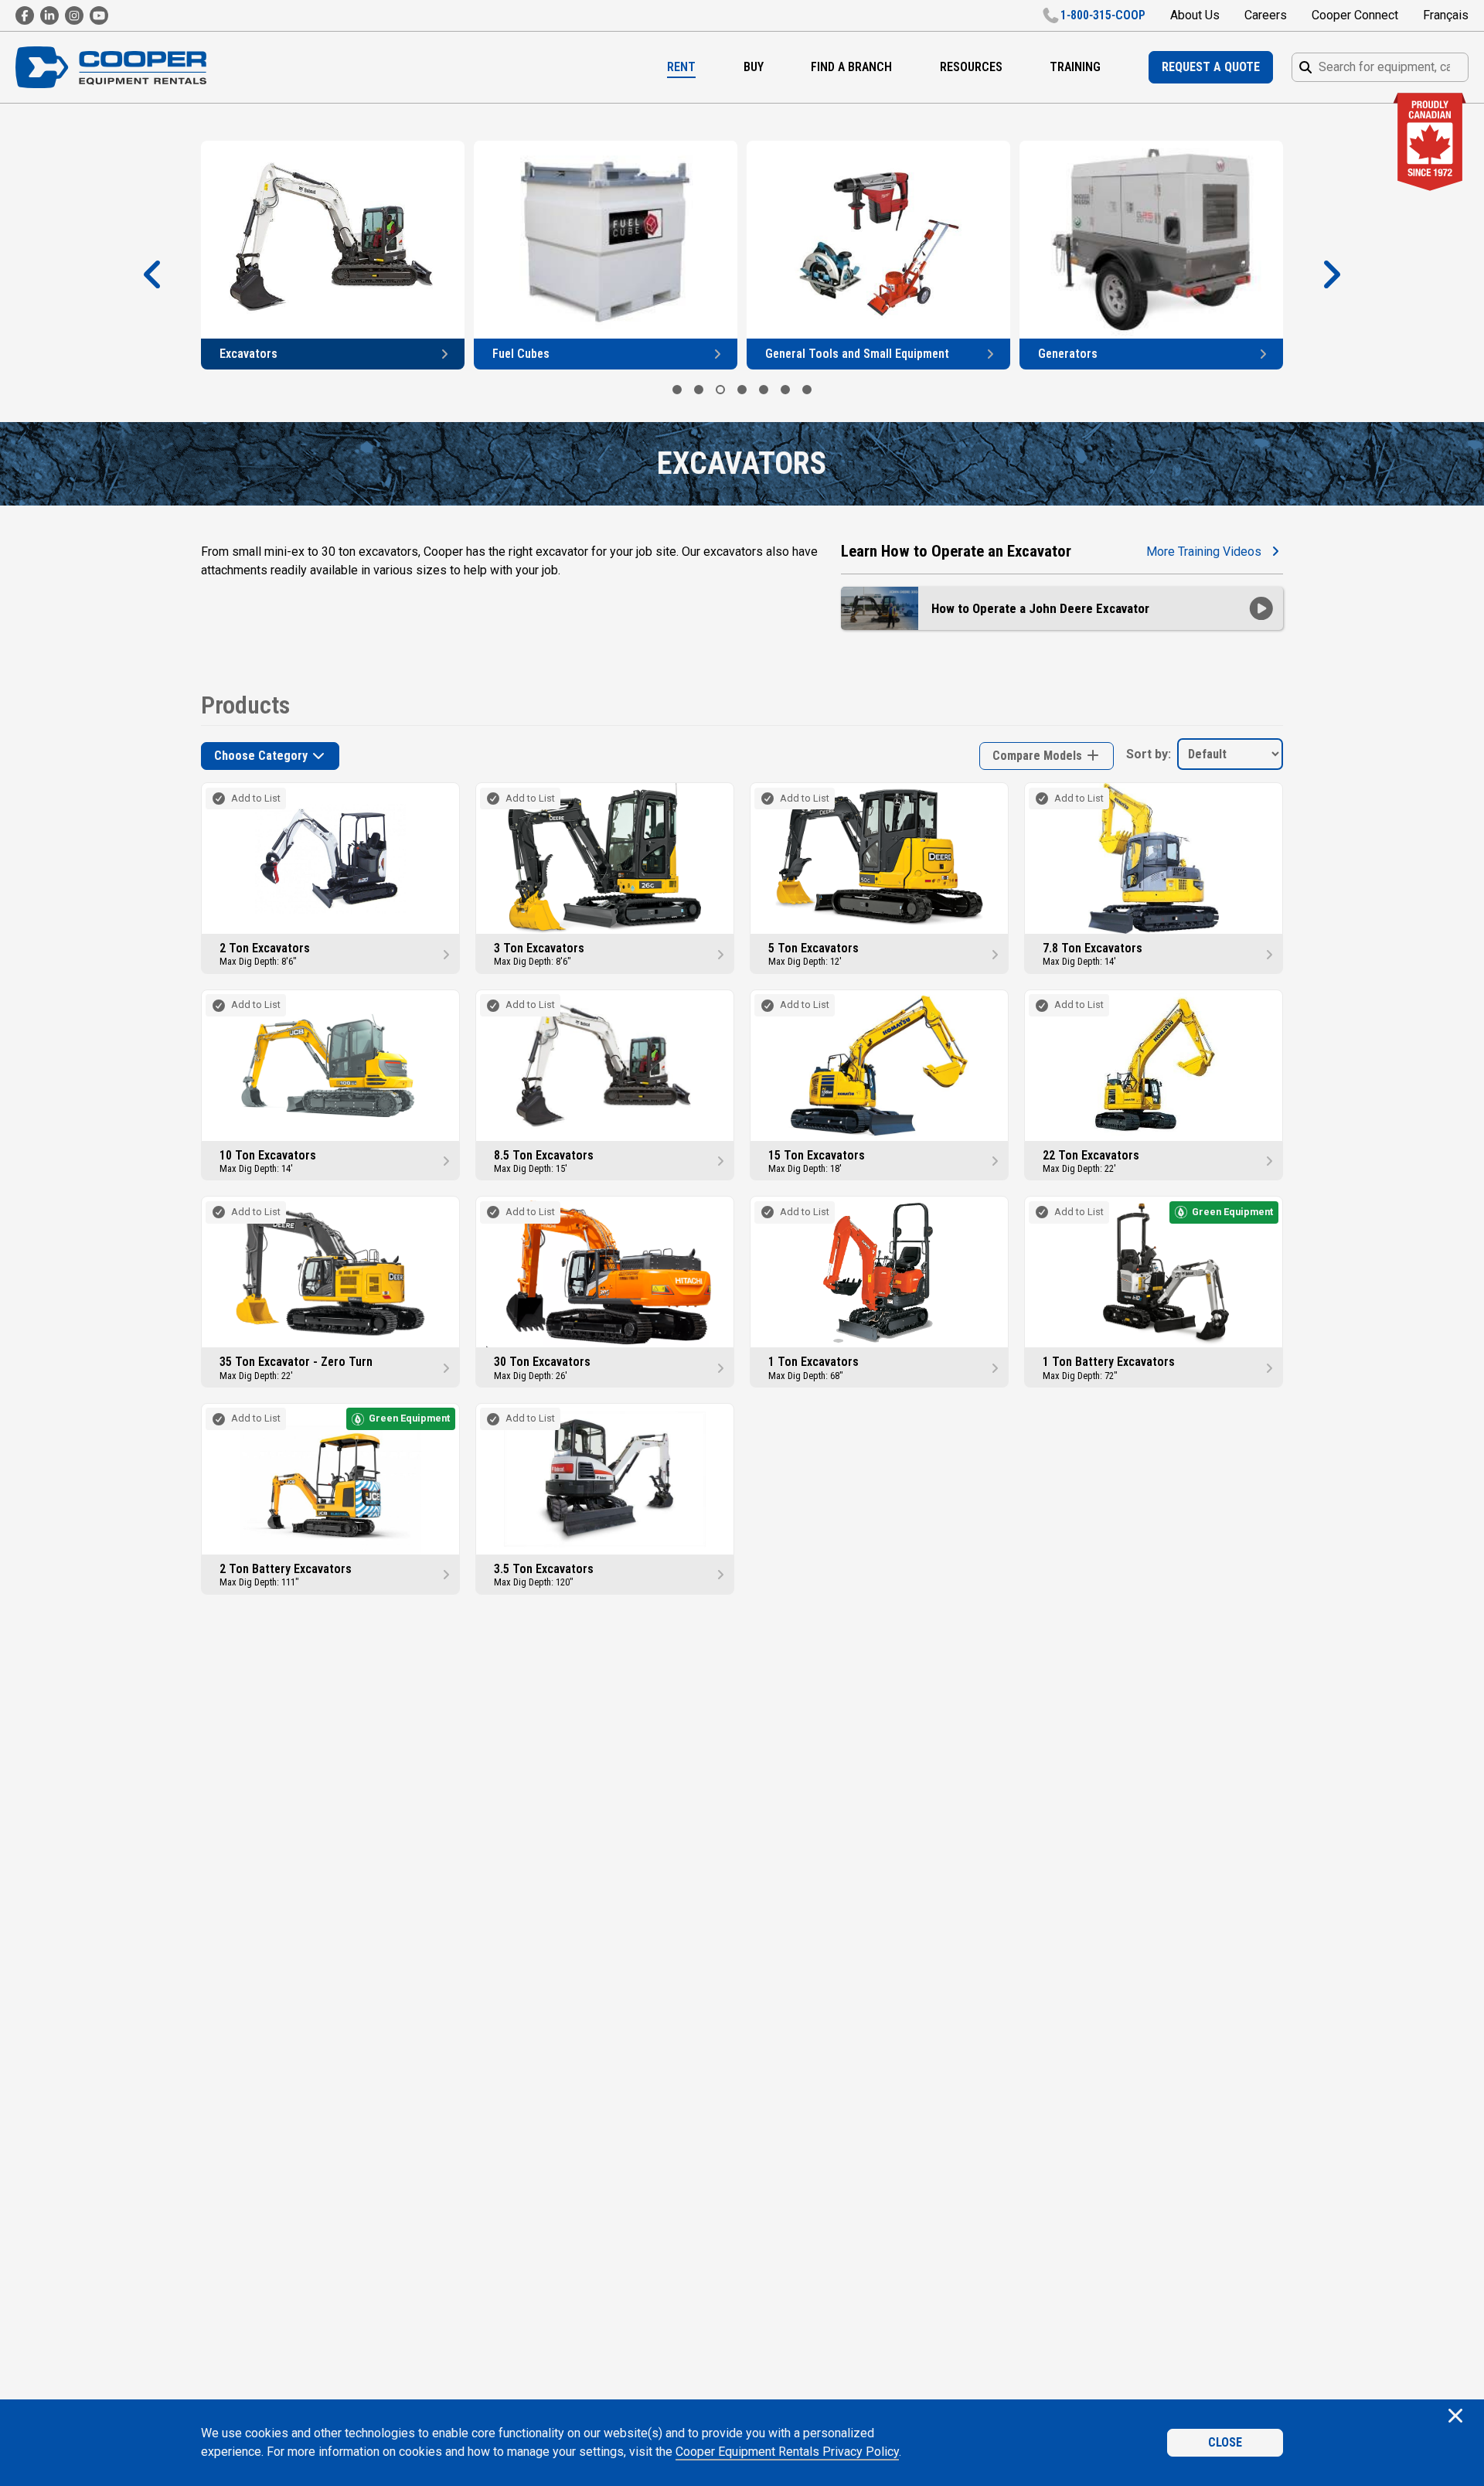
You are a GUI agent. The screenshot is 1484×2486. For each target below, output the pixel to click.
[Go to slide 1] (677, 390)
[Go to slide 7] (807, 390)
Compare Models (1039, 756)
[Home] (111, 67)
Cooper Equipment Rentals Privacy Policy (787, 2452)
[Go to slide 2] (699, 390)
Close (1225, 2442)
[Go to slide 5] (764, 390)
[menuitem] (681, 67)
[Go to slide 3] (720, 390)
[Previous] (153, 275)
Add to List (256, 798)
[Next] (1331, 275)
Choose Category (262, 756)
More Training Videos (1204, 552)
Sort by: (1149, 754)
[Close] (1455, 2417)
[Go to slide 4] (742, 390)
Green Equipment (1232, 1212)
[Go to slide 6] (785, 390)
